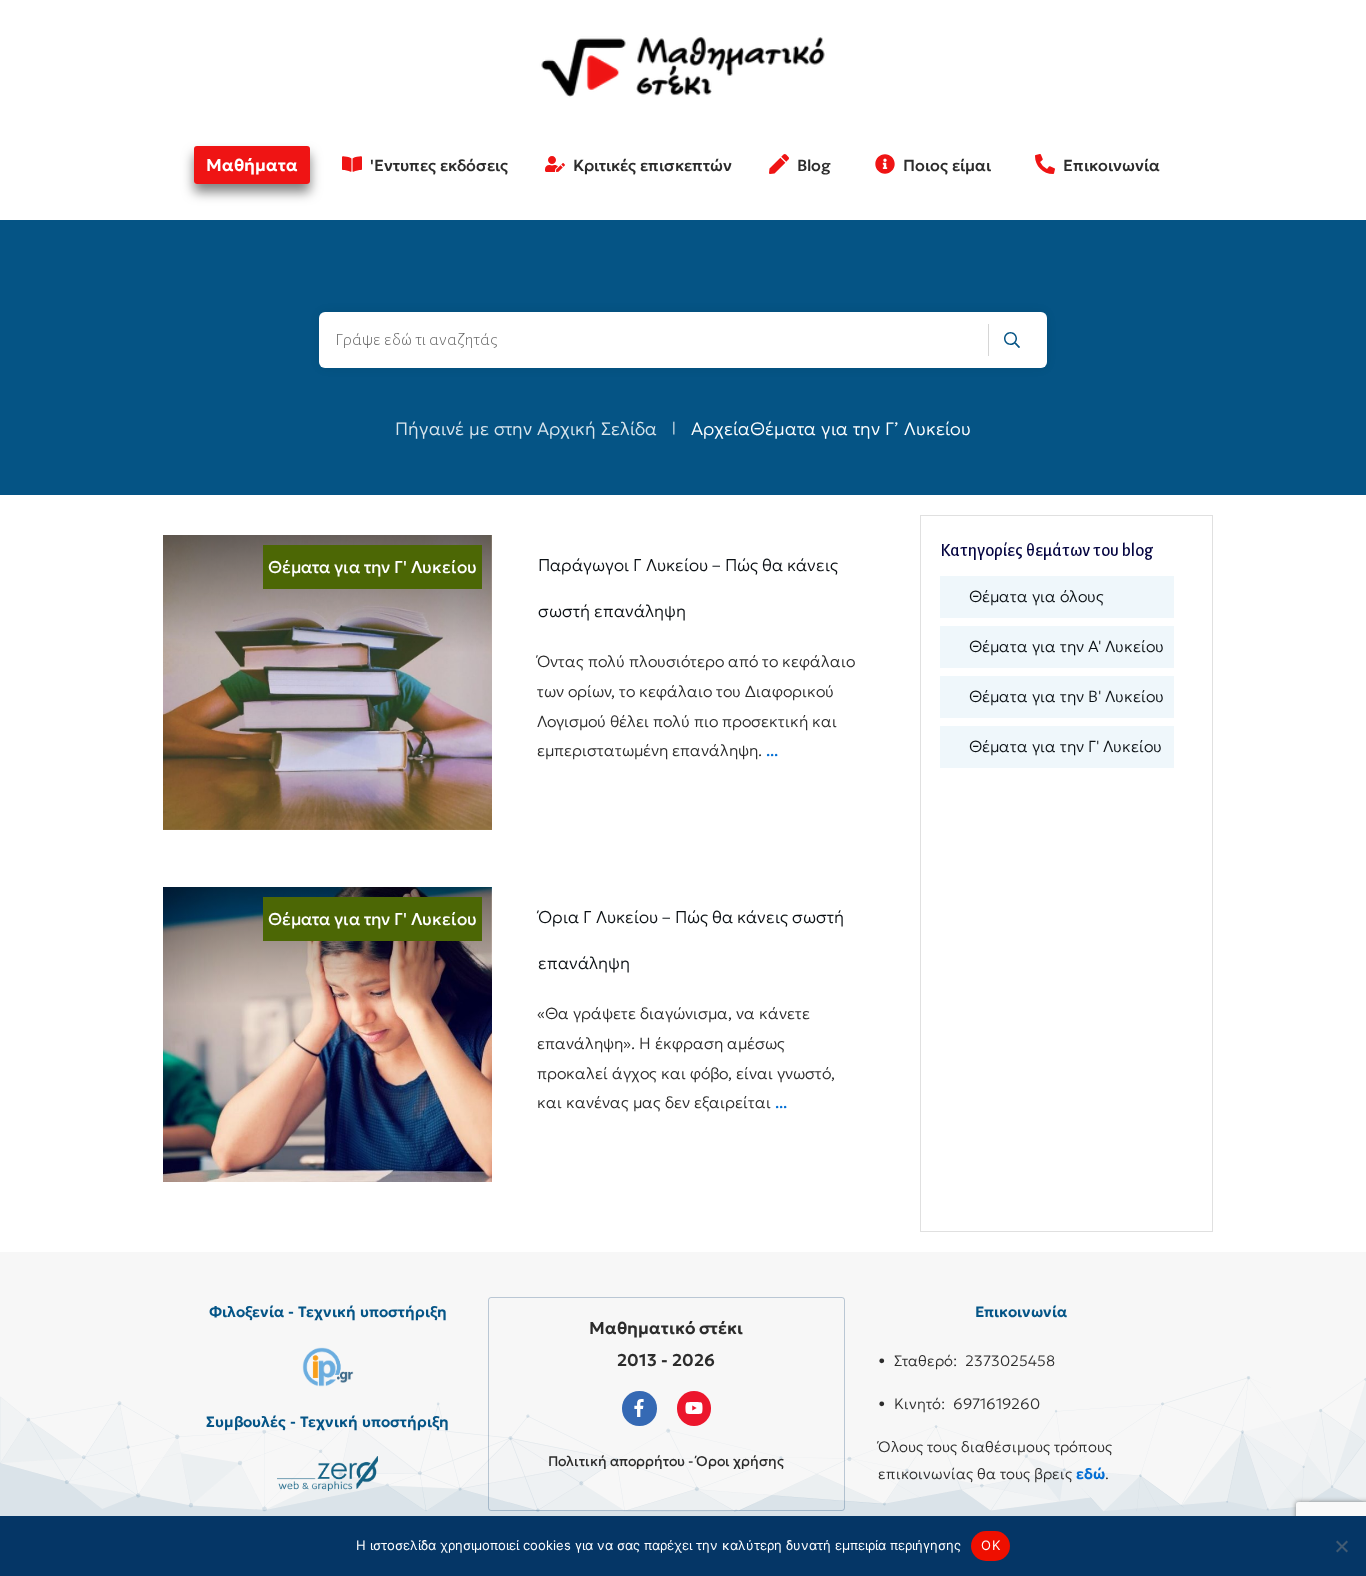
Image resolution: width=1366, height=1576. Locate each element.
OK (990, 1545)
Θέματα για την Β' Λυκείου (1066, 696)
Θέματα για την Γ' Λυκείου (372, 567)
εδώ (1090, 1473)
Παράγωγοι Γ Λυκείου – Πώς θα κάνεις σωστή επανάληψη (511, 682)
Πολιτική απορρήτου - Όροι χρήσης (666, 1461)
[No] (1341, 1546)
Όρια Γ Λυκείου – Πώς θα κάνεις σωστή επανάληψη (511, 1034)
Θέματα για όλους (1036, 596)
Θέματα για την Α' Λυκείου (1066, 646)
